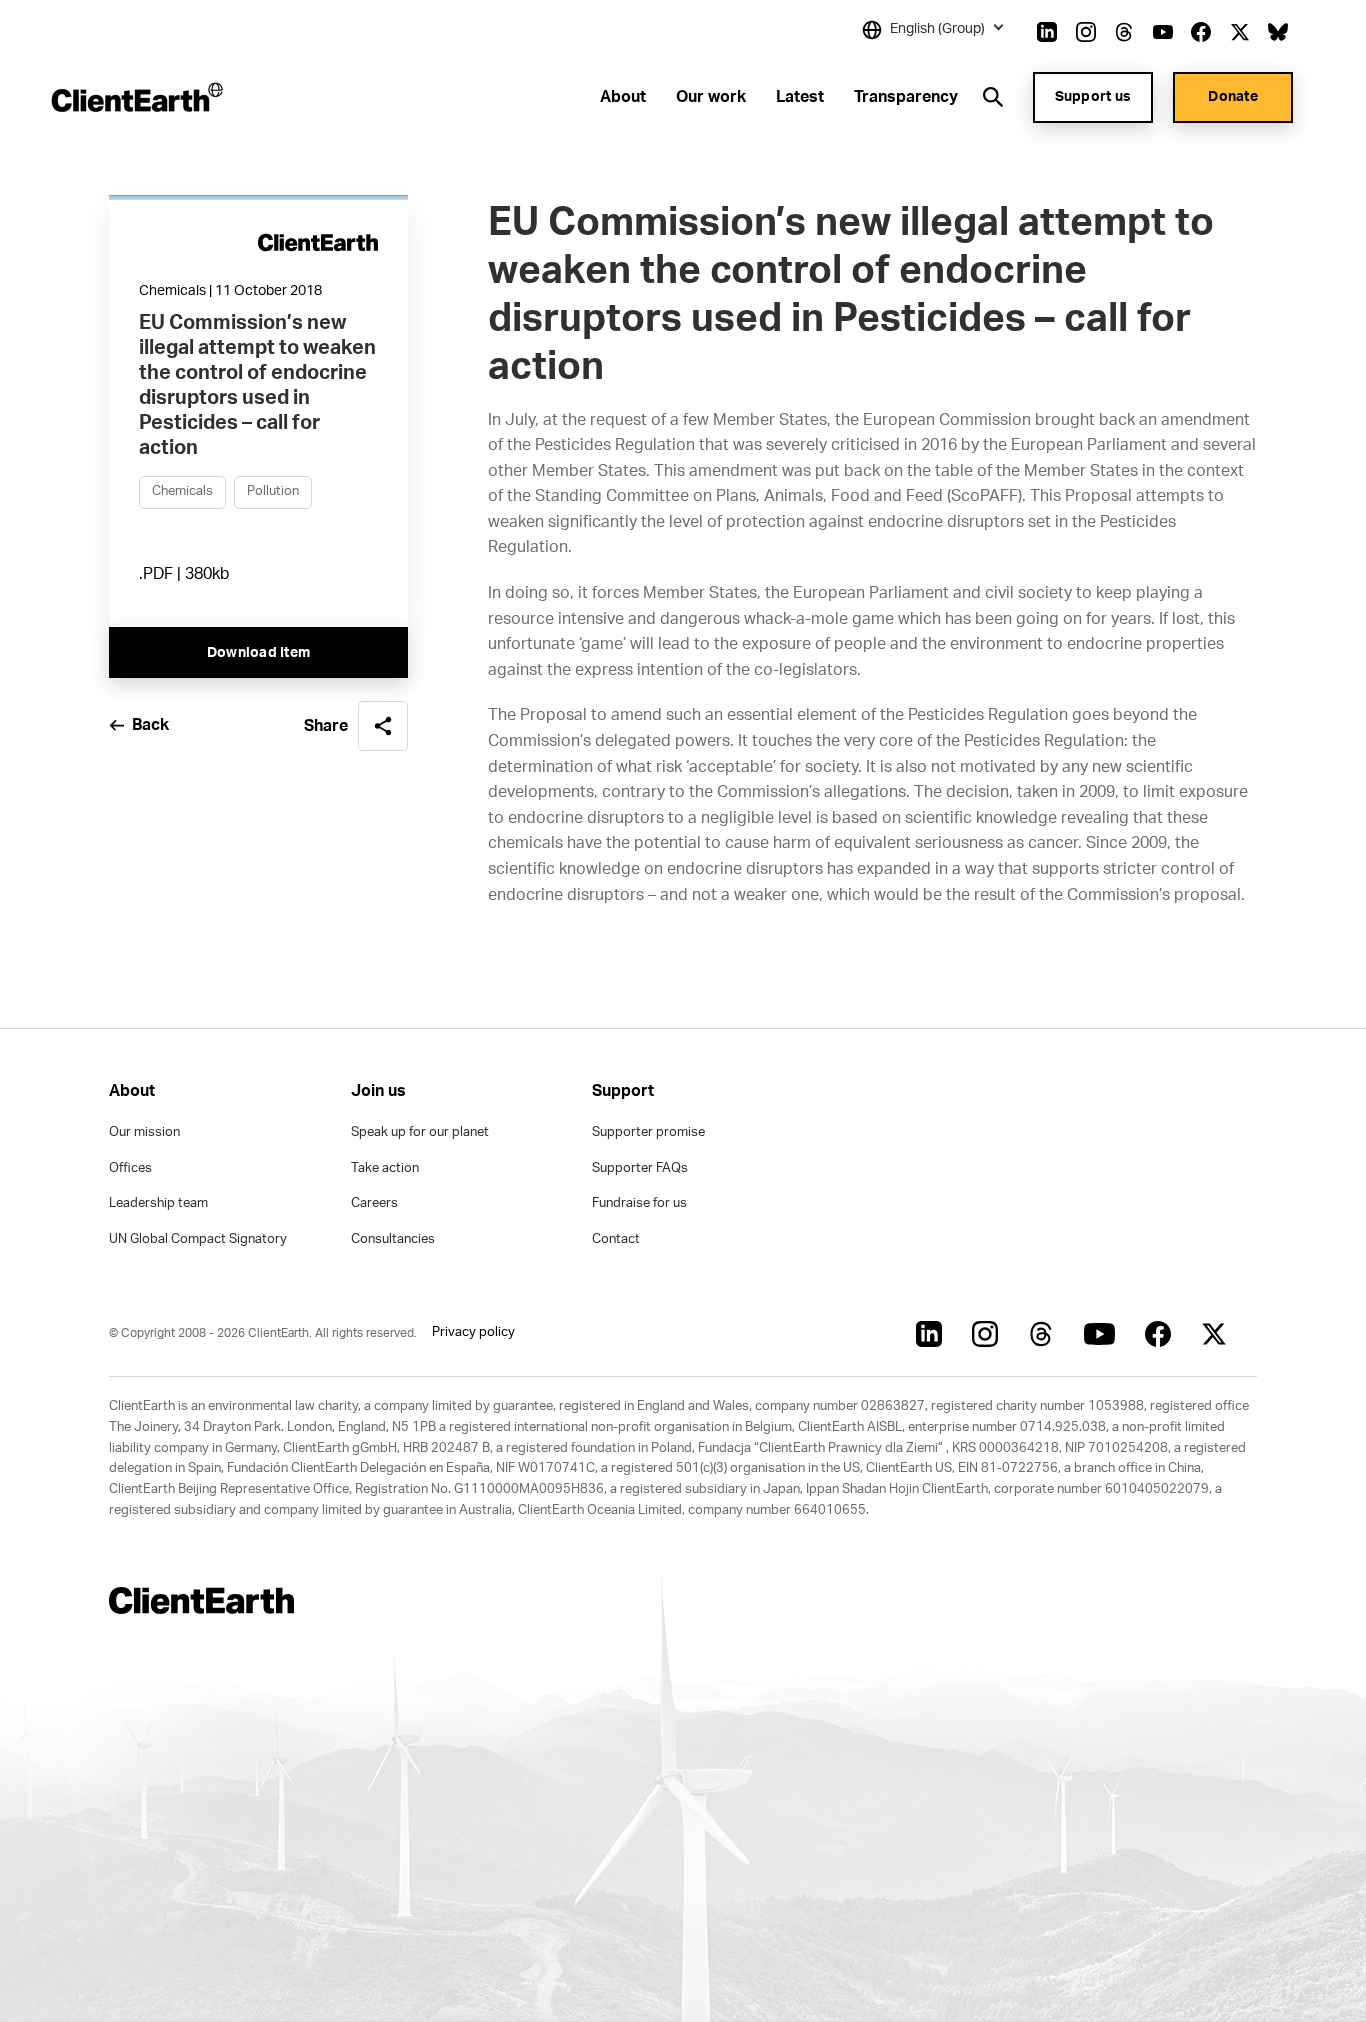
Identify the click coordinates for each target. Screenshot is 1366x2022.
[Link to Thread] (1124, 32)
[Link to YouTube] (1163, 32)
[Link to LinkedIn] (1047, 32)
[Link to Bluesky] (1278, 32)
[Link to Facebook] (1201, 32)
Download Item (258, 653)
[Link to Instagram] (1086, 32)
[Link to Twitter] (1240, 32)
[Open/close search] (993, 97)
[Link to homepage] (135, 97)
